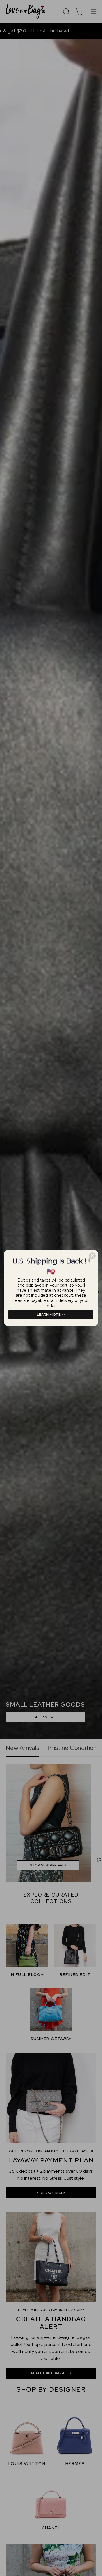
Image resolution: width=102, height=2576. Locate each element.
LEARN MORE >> (51, 1314)
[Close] (92, 1256)
